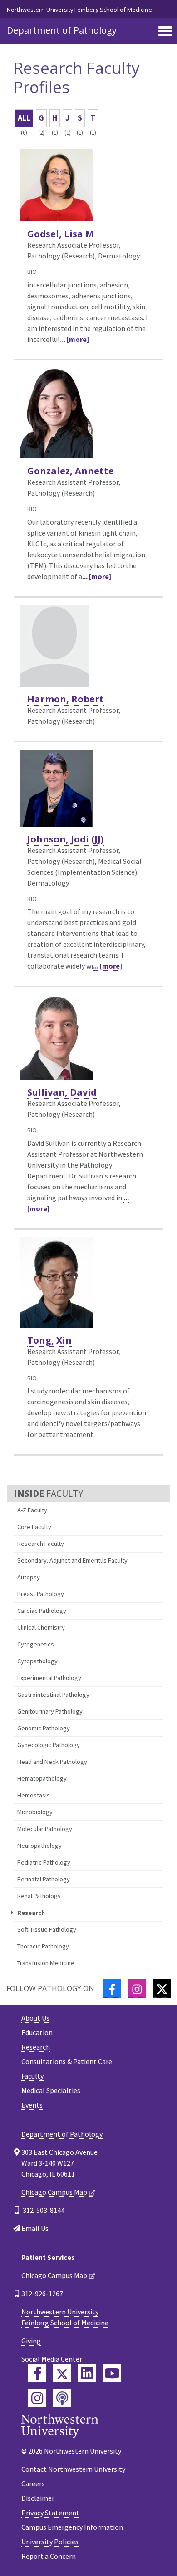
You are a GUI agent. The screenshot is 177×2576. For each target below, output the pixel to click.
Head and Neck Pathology (52, 1762)
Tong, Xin (49, 1340)
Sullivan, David (62, 1092)
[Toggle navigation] (165, 32)
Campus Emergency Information (72, 2527)
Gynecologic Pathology (49, 1745)
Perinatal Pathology (44, 1879)
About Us (35, 2018)
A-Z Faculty (32, 1510)
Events (32, 2105)
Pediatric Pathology (44, 1862)
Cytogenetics (36, 1644)
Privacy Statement (50, 2513)
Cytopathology (37, 1661)
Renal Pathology (39, 1896)
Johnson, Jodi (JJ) (66, 839)
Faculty (32, 2076)
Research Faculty (41, 1544)
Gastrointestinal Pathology (53, 1695)
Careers (33, 2483)
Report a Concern (49, 2556)
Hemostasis (34, 1795)
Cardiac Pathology (42, 1611)
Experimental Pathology (49, 1678)
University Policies (50, 2542)
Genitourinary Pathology (50, 1711)
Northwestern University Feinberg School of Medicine (79, 10)
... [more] (74, 339)
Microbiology (35, 1812)
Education (37, 2032)
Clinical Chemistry (41, 1627)
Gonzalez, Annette (71, 471)
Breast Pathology (41, 1594)
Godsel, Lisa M (61, 234)
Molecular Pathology (45, 1829)
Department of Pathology (62, 30)
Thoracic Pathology (43, 1946)
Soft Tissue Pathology (47, 1929)
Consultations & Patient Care (67, 2061)
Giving (31, 2341)
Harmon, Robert (66, 699)
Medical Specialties (51, 2090)
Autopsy (29, 1577)
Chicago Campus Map (54, 2192)
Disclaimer (38, 2498)
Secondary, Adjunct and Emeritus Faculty (72, 1560)
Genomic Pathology (44, 1728)
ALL (24, 118)
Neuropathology (39, 1846)
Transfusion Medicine (46, 1963)
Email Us (35, 2228)
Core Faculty (34, 1527)
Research (36, 2047)
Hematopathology (42, 1778)
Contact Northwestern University (73, 2469)
